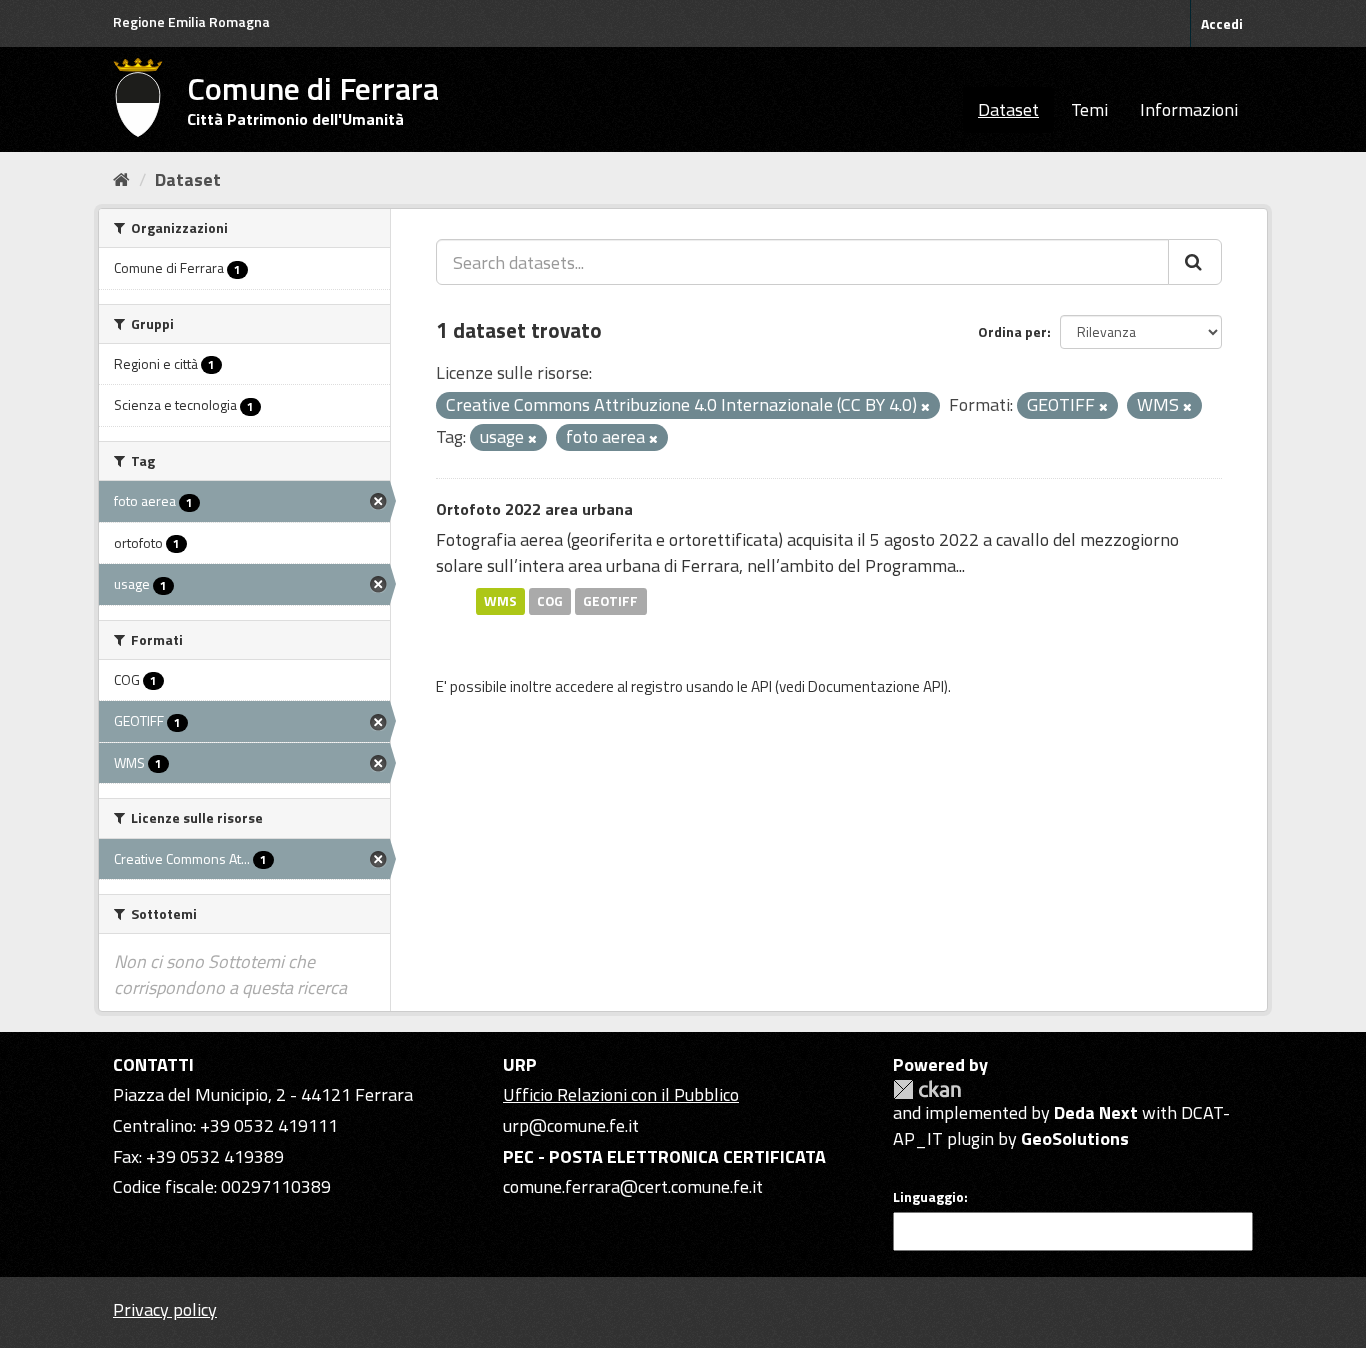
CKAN (927, 1089)
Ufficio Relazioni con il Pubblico (621, 1094)
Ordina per (1012, 331)
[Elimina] (925, 407)
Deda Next (1096, 1112)
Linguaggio (928, 1197)
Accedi (1222, 23)
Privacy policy (165, 1309)
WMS (500, 601)
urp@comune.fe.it (571, 1125)
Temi (1089, 109)
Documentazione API (876, 686)
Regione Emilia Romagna (191, 21)
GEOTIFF (610, 601)
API (761, 686)
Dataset (1008, 109)
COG (550, 601)
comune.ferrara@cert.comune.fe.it (633, 1186)
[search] (1195, 262)
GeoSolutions (1075, 1138)
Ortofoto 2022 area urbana (534, 509)
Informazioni (1189, 109)
